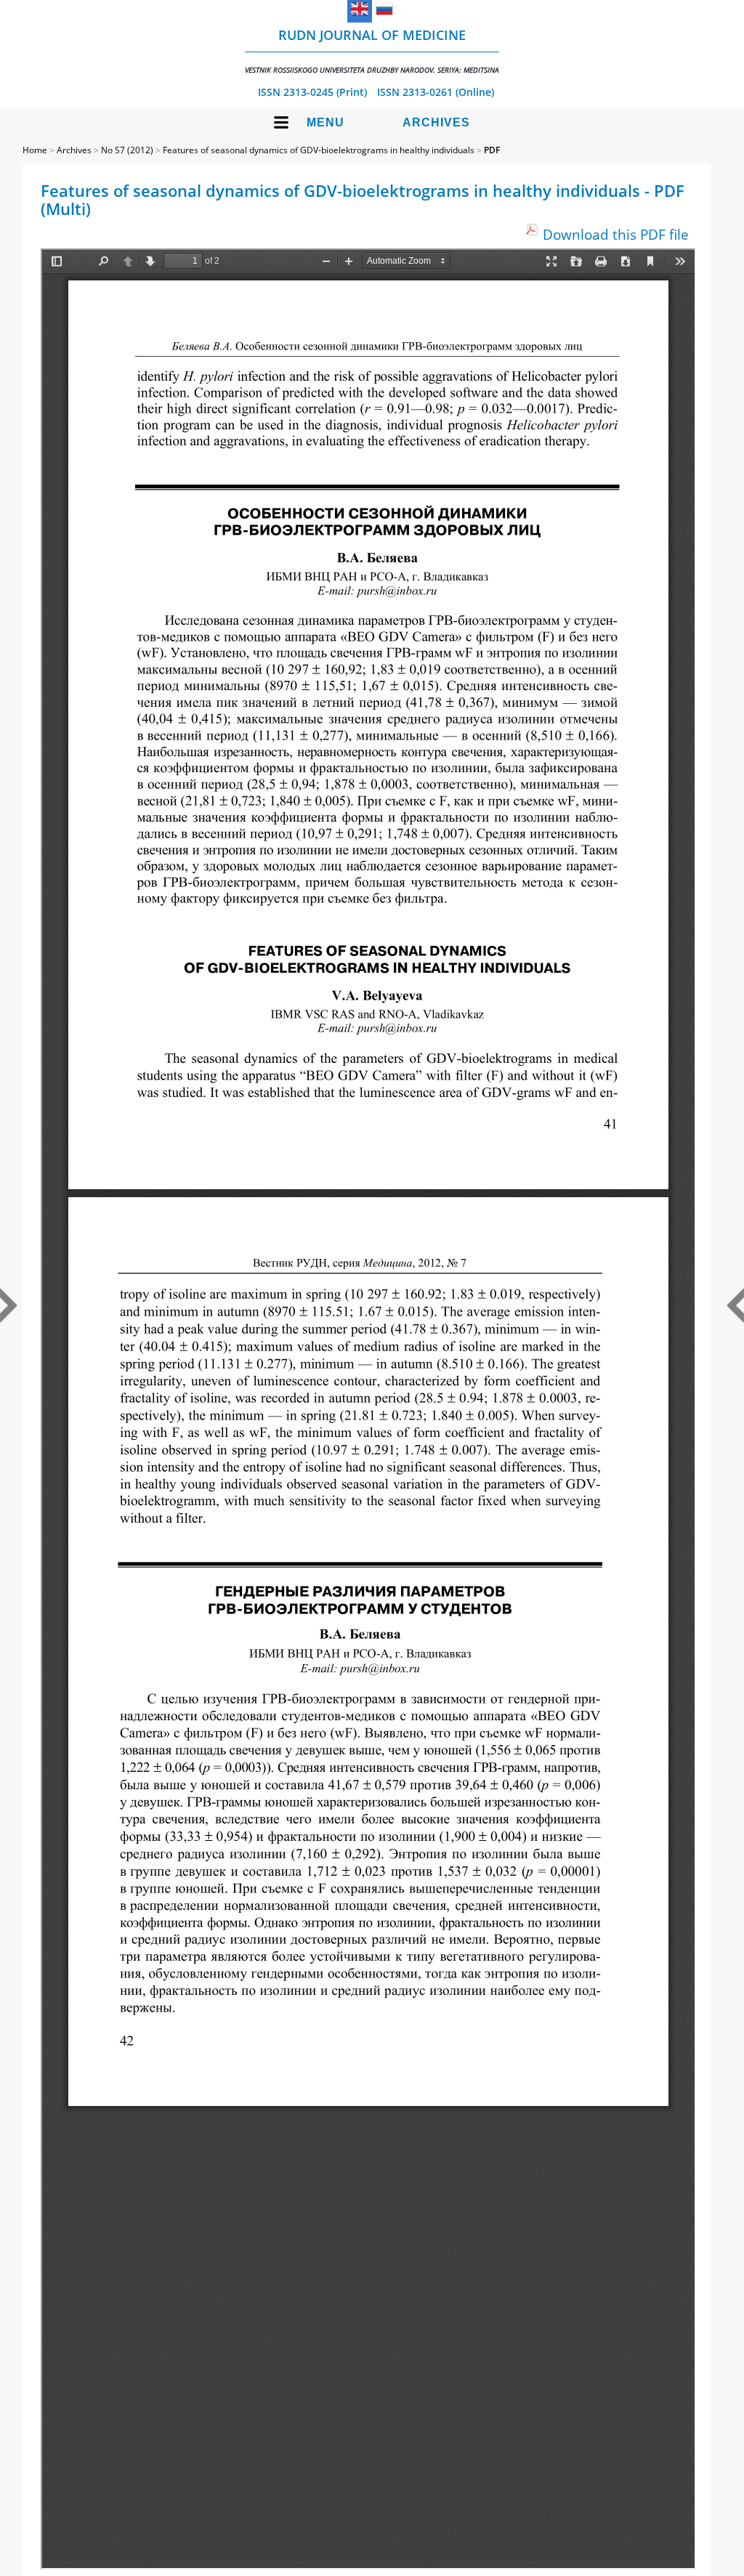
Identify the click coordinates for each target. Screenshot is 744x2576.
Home (35, 150)
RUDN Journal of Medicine (372, 50)
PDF (492, 150)
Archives (436, 122)
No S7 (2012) (127, 150)
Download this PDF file (616, 234)
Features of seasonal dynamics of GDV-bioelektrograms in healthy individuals (319, 150)
